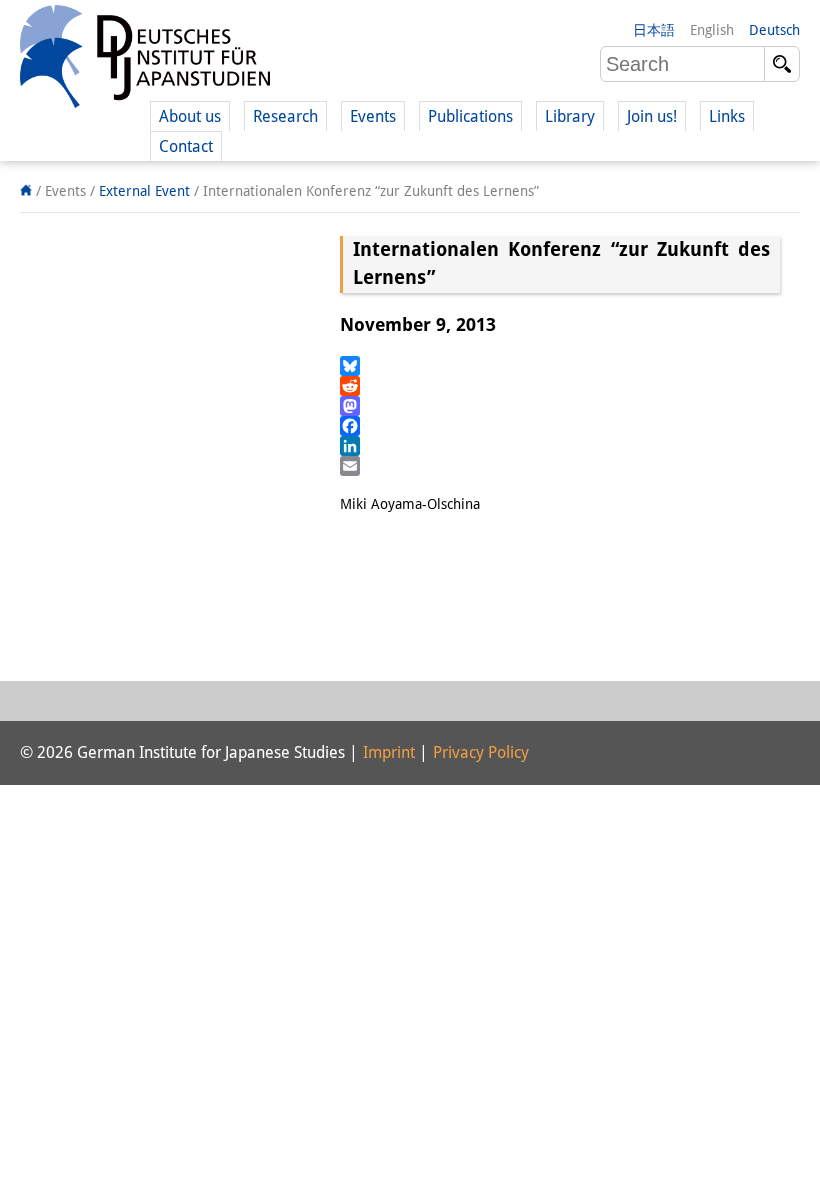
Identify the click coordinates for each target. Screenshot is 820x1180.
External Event (144, 191)
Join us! (652, 116)
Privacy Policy (481, 752)
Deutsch (774, 30)
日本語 (654, 30)
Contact (186, 146)
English (712, 30)
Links (727, 116)
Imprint (389, 752)
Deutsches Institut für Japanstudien (145, 60)
